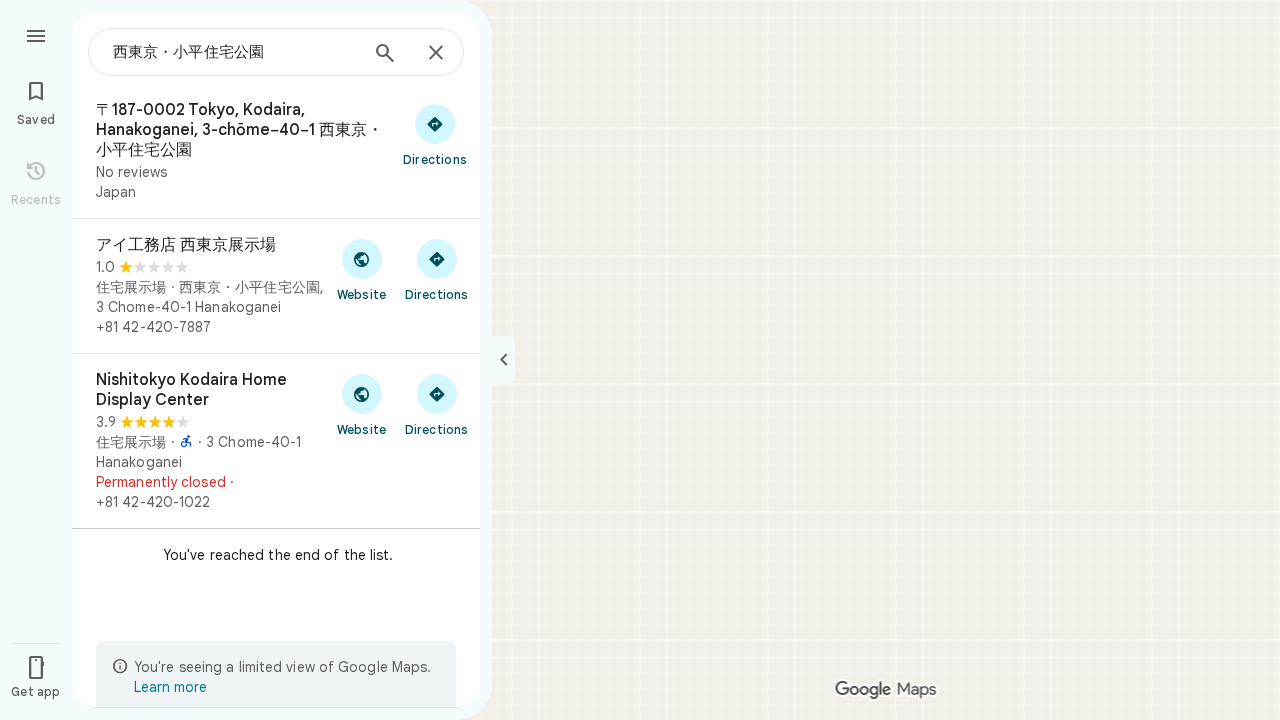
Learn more (170, 687)
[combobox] (235, 52)
